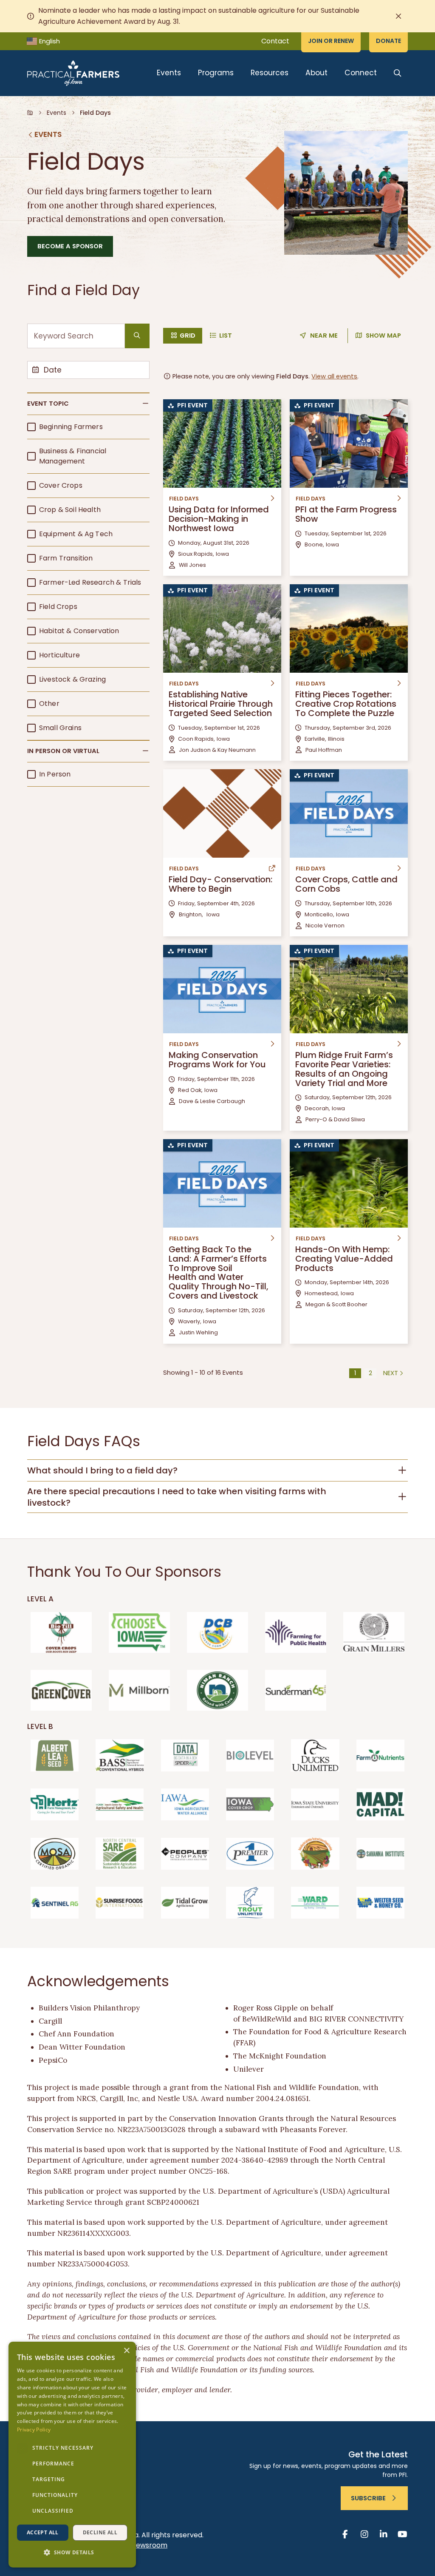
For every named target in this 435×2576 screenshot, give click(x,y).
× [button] (126, 2351)
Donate (388, 41)
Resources (270, 73)
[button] (88, 404)
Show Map (383, 336)
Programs (216, 73)
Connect (361, 73)
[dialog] (72, 2455)
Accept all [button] (43, 2532)
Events (169, 73)
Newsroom (149, 2545)
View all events (334, 376)
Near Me (324, 336)
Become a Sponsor (70, 246)
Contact (275, 41)
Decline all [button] (100, 2532)
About (316, 73)
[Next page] (394, 1373)
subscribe (368, 2498)
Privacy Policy (34, 2430)
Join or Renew (331, 41)
